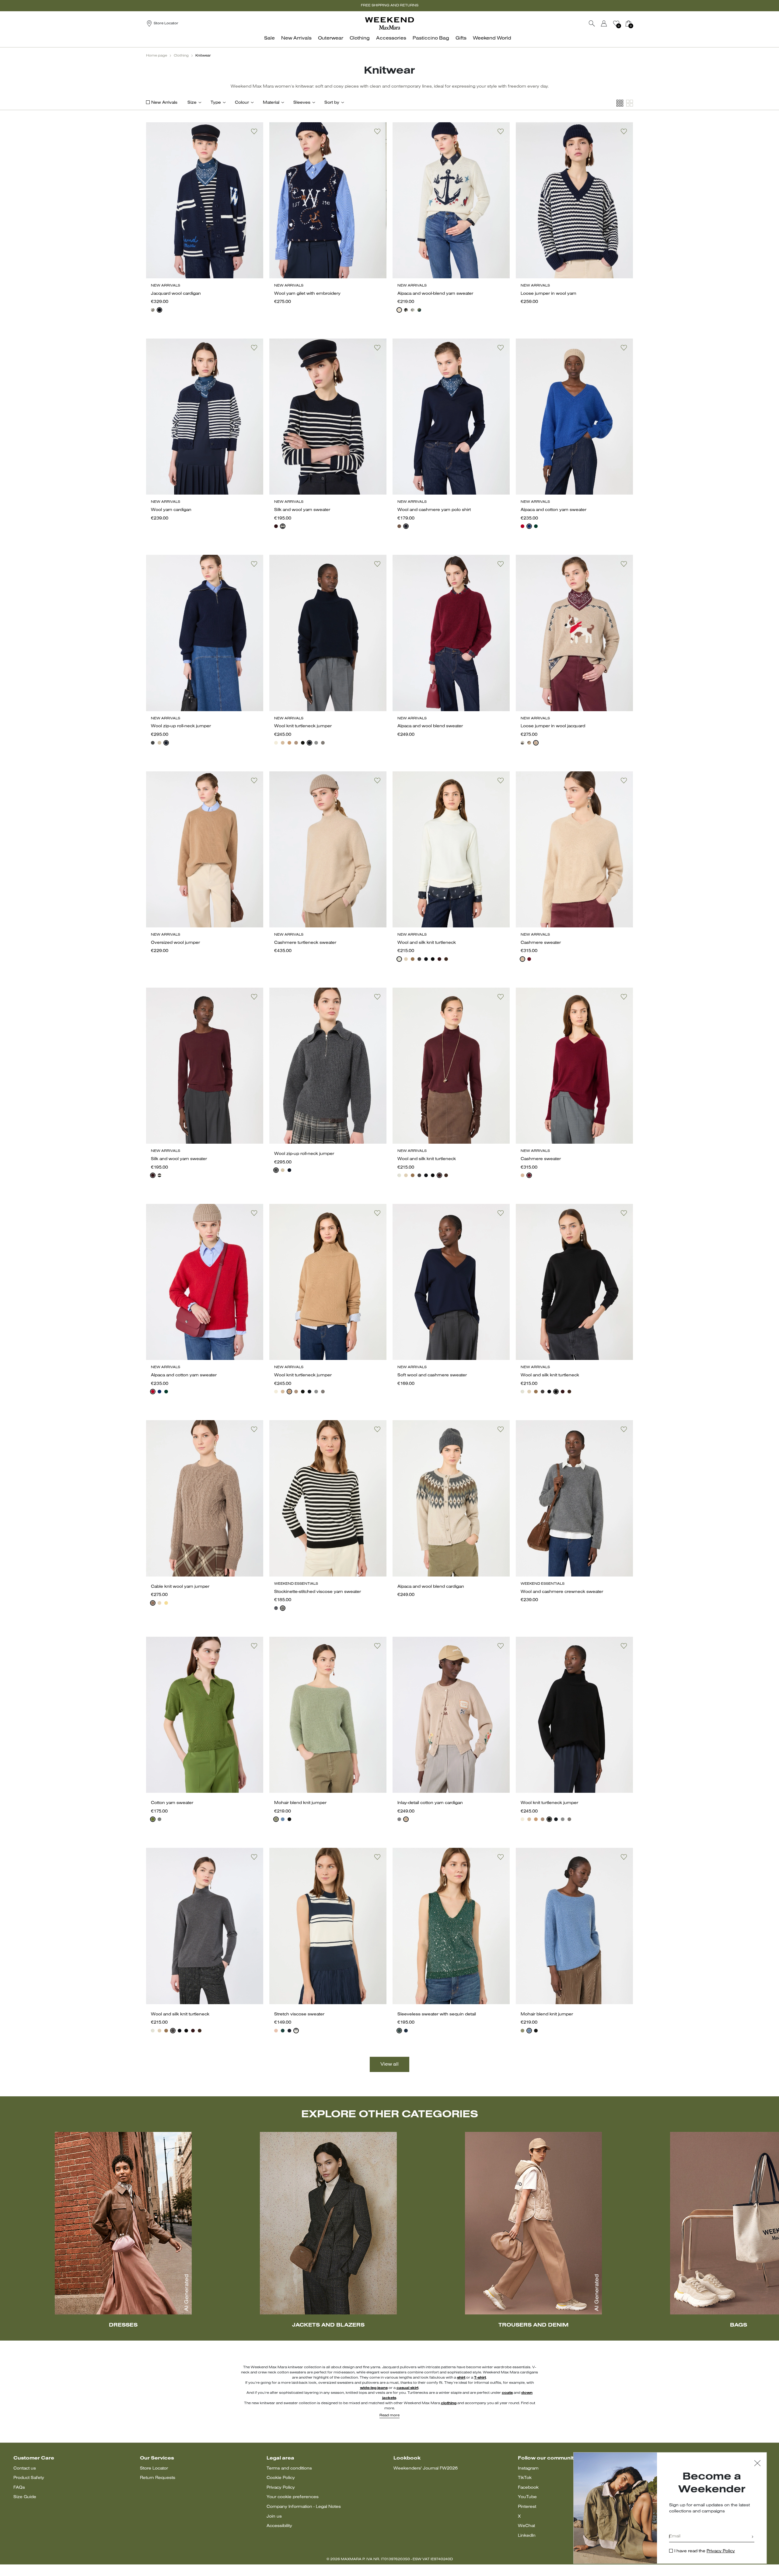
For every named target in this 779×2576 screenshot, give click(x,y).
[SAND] (529, 743)
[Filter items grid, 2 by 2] (630, 103)
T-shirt (480, 2378)
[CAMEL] (289, 743)
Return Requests (158, 2478)
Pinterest (527, 2507)
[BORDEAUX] (276, 526)
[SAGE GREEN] (276, 1819)
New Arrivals (164, 103)
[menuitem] (271, 42)
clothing (449, 2403)
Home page (157, 56)
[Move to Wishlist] (254, 131)
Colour (242, 103)
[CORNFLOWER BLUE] (529, 526)
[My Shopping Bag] (628, 23)
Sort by (332, 103)
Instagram (528, 2468)
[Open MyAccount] (610, 23)
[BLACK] (153, 310)
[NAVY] (283, 526)
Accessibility (279, 2526)
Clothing (181, 56)
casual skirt (407, 2388)
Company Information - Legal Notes (304, 2507)
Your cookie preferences (293, 2497)
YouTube (527, 2497)
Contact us (25, 2468)
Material (271, 103)
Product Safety (29, 2478)
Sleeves (302, 103)
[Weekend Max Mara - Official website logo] (389, 23)
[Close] (757, 2464)
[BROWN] (446, 959)
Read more (389, 2415)
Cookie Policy (281, 2478)
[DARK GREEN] (419, 310)
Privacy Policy (281, 2488)
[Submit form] (753, 2537)
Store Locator (154, 2468)
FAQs (19, 2488)
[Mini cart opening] (635, 23)
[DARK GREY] (153, 743)
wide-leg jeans (374, 2388)
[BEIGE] (283, 743)
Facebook (528, 2488)
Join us (274, 2517)
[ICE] (399, 310)
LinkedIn (527, 2536)
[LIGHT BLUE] (283, 1819)
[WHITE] (522, 743)
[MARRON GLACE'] (399, 526)
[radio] (153, 310)
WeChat (526, 2526)
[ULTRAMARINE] (159, 310)
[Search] (592, 23)
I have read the (705, 2551)
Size (192, 103)
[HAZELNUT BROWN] (296, 743)
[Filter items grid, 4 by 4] (620, 103)
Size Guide (25, 2497)
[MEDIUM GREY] (406, 310)
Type (216, 103)
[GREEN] (153, 1819)
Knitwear (203, 56)
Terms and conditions (289, 2468)
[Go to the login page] (604, 23)
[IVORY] (276, 743)
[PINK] (276, 2031)
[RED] (522, 526)
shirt (461, 2378)
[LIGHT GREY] (413, 310)
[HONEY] (166, 1603)
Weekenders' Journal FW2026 (426, 2468)
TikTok (525, 2478)
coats (507, 2393)
